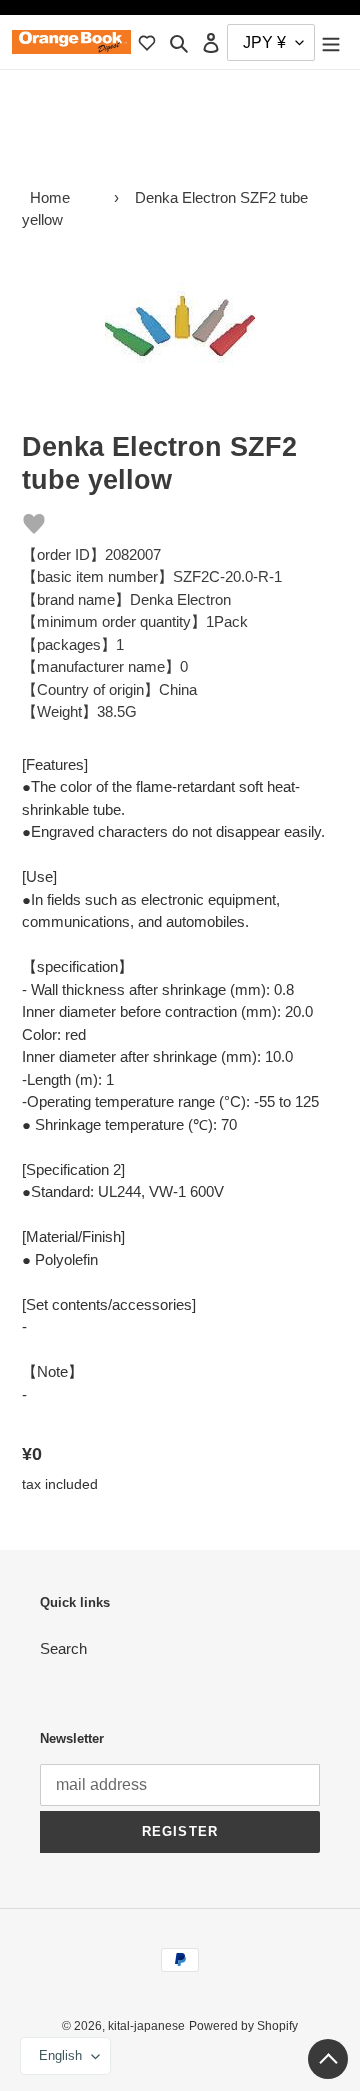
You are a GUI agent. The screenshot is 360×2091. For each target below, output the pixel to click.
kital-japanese (146, 2026)
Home (50, 197)
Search (63, 1648)
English (60, 2055)
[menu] (331, 42)
